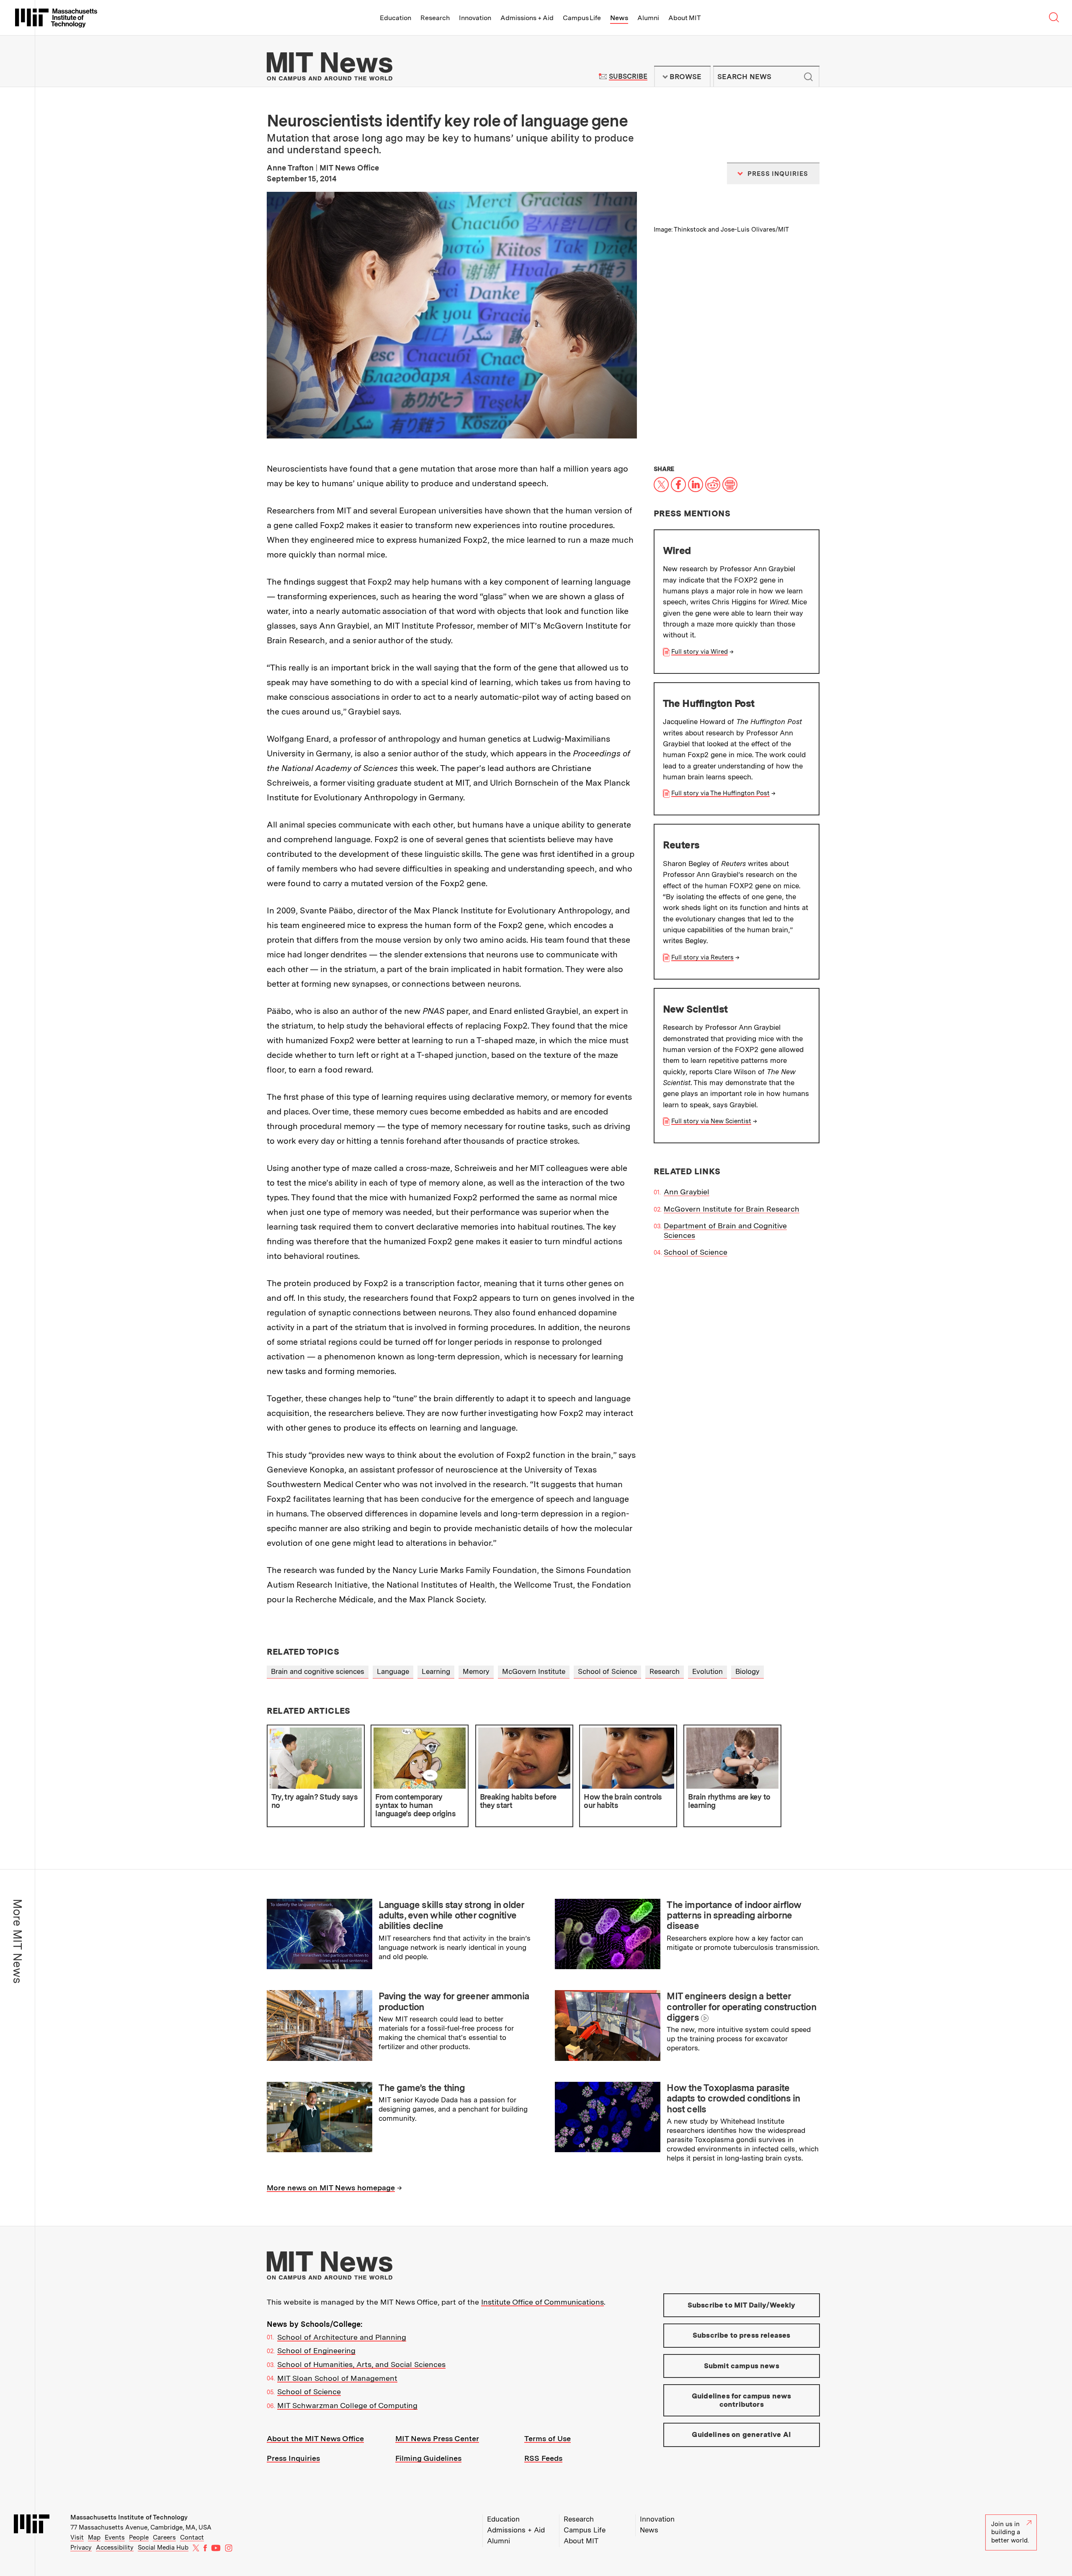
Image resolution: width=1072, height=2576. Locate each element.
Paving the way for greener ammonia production (454, 2001)
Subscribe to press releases (742, 2335)
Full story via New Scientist (711, 1121)
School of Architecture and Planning (342, 2337)
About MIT (684, 18)
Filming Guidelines (428, 2458)
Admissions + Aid (527, 18)
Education (396, 18)
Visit (77, 2537)
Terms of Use (548, 2438)
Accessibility (115, 2548)
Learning (436, 1671)
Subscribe (628, 76)
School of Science (696, 1252)
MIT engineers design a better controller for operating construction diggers (741, 2007)
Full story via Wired (700, 652)
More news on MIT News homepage (331, 2188)
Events (115, 2537)
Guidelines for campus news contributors (741, 2400)
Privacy (81, 2548)
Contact (192, 2537)
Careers (164, 2537)
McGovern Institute (534, 1671)
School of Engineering (316, 2350)
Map (94, 2537)
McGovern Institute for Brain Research (732, 1209)
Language (393, 1671)
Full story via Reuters (702, 957)
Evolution (707, 1671)
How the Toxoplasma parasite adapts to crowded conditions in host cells (733, 2098)
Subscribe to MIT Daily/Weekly (742, 2305)
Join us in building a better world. (1010, 2532)
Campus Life (582, 18)
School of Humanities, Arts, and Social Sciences (361, 2364)
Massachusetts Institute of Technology (129, 2517)
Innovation (475, 18)
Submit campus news (742, 2366)
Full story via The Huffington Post (720, 793)
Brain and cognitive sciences (318, 1671)
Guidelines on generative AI (741, 2434)
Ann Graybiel (687, 1192)
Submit (809, 77)
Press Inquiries (293, 2458)
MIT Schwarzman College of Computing (347, 2405)
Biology (747, 1671)
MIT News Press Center (437, 2438)
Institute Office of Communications (542, 2302)
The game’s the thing (422, 2088)
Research (435, 18)
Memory (476, 1671)
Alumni (648, 18)
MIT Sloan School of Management (337, 2378)
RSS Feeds (543, 2458)
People (139, 2537)
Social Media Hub (163, 2548)
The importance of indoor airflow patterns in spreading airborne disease (734, 1915)
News (619, 18)
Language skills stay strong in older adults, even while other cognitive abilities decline (451, 1915)
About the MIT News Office (315, 2438)
